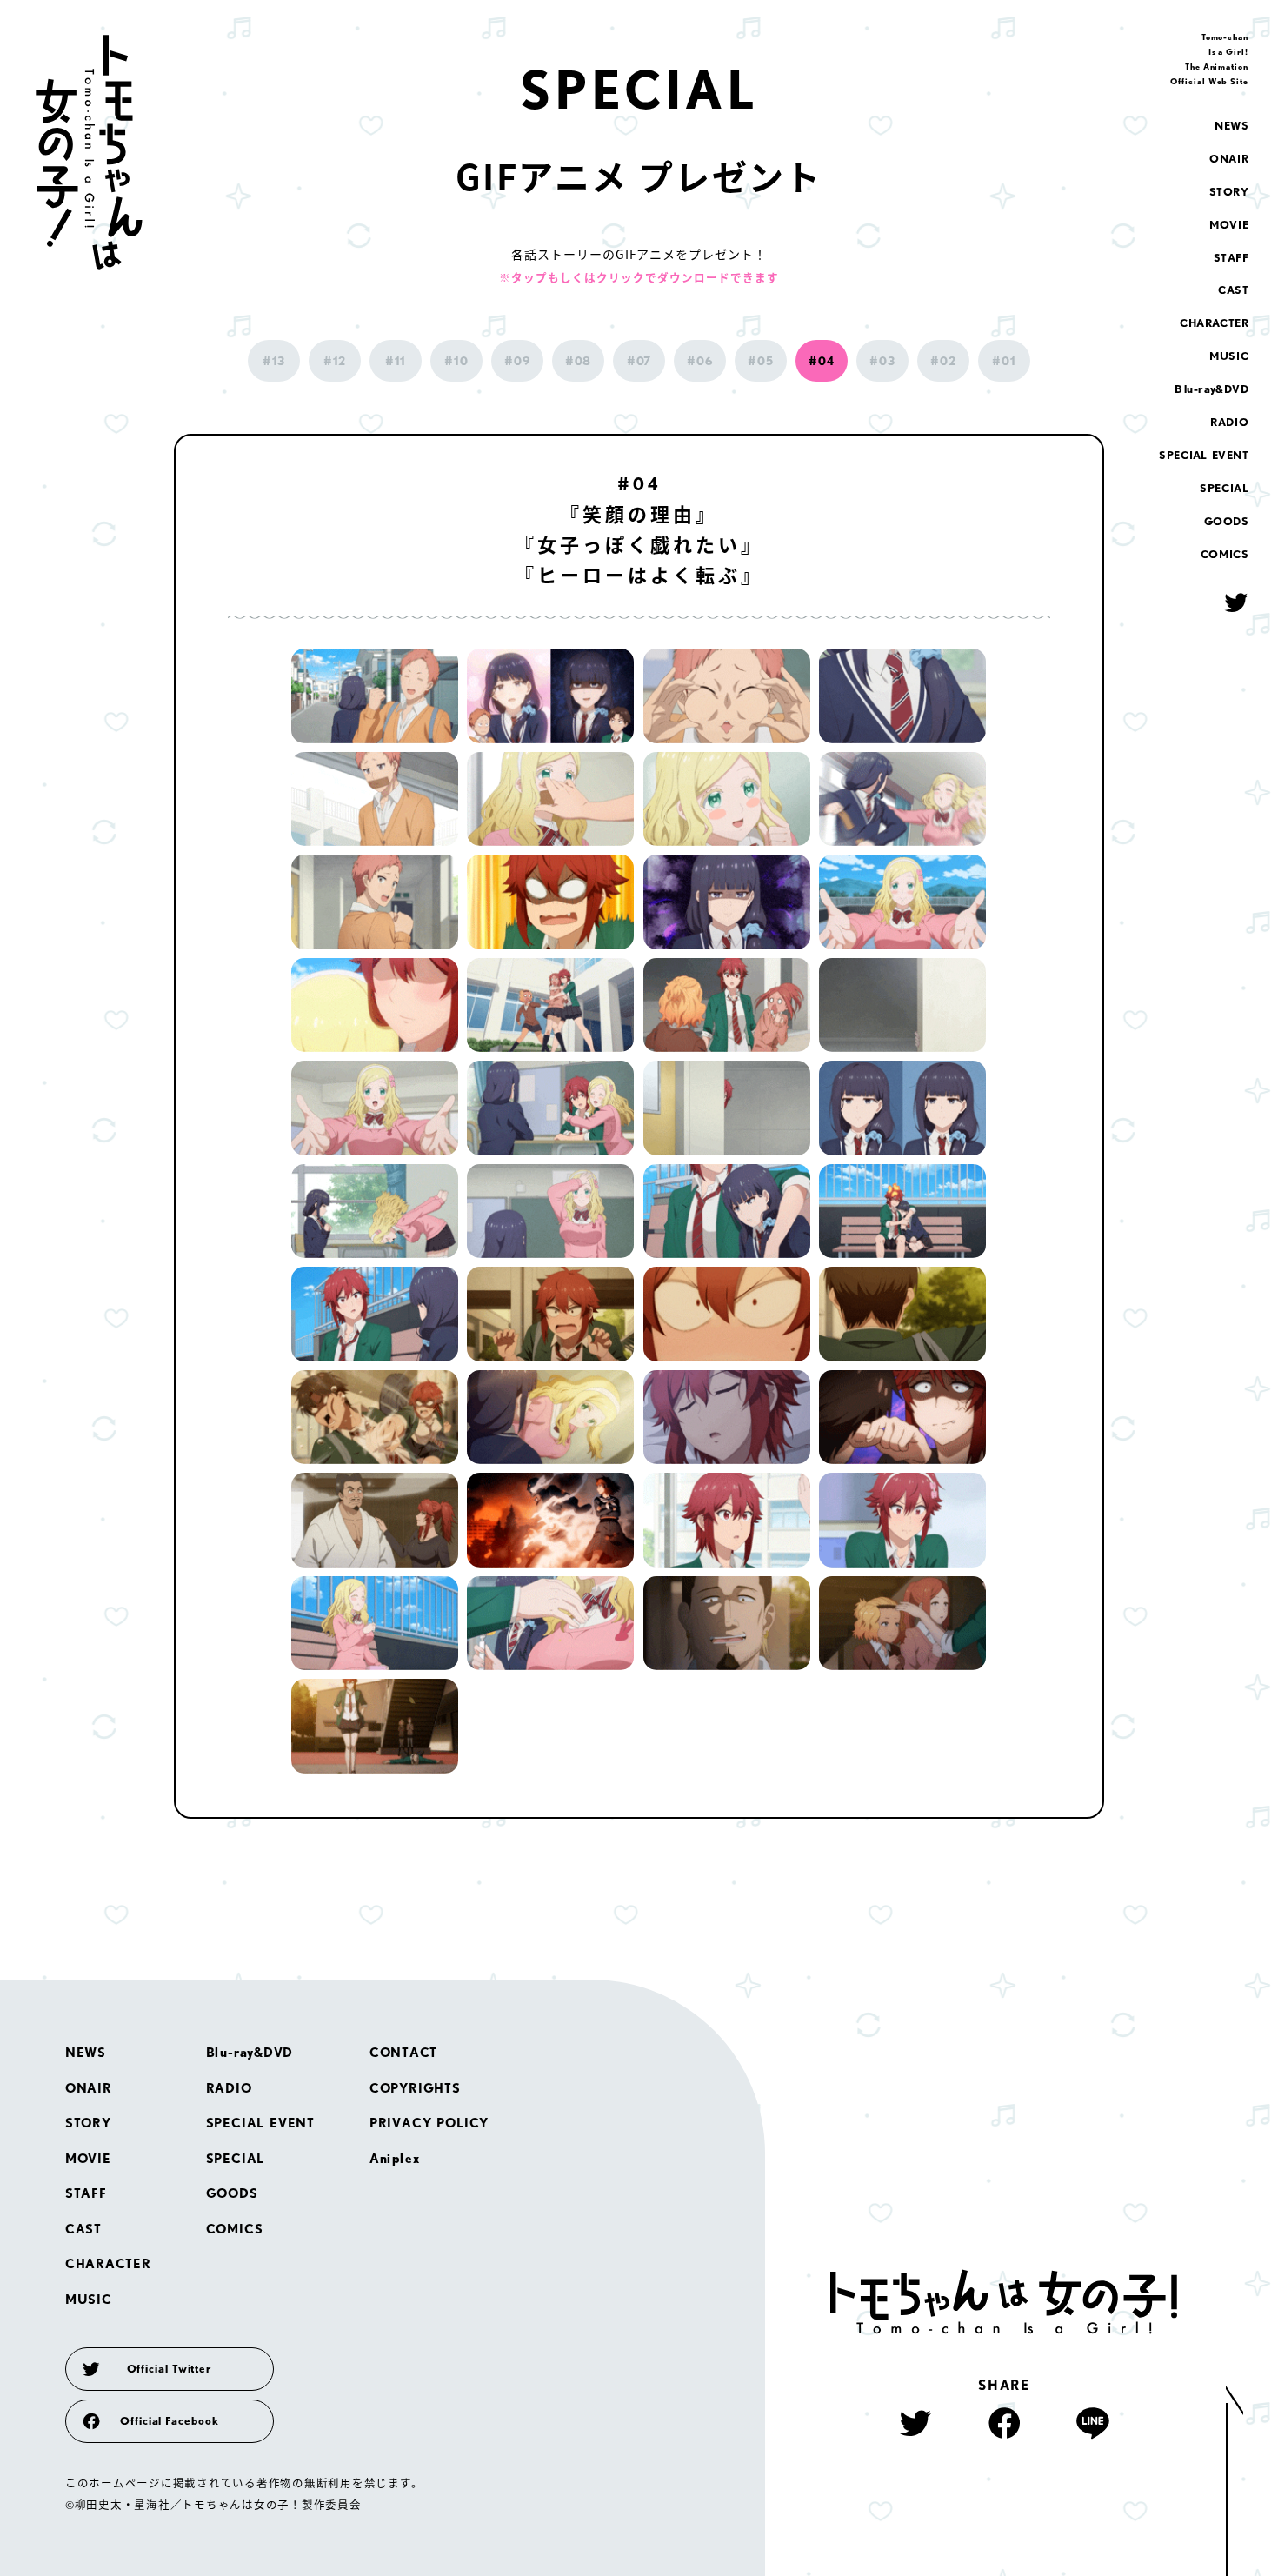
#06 (700, 361)
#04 (822, 361)
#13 (274, 361)
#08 (579, 361)
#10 (456, 361)
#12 (335, 361)
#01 (1004, 361)
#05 (761, 361)
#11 (396, 361)
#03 (882, 361)
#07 (639, 361)
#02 (943, 361)
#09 (517, 361)
